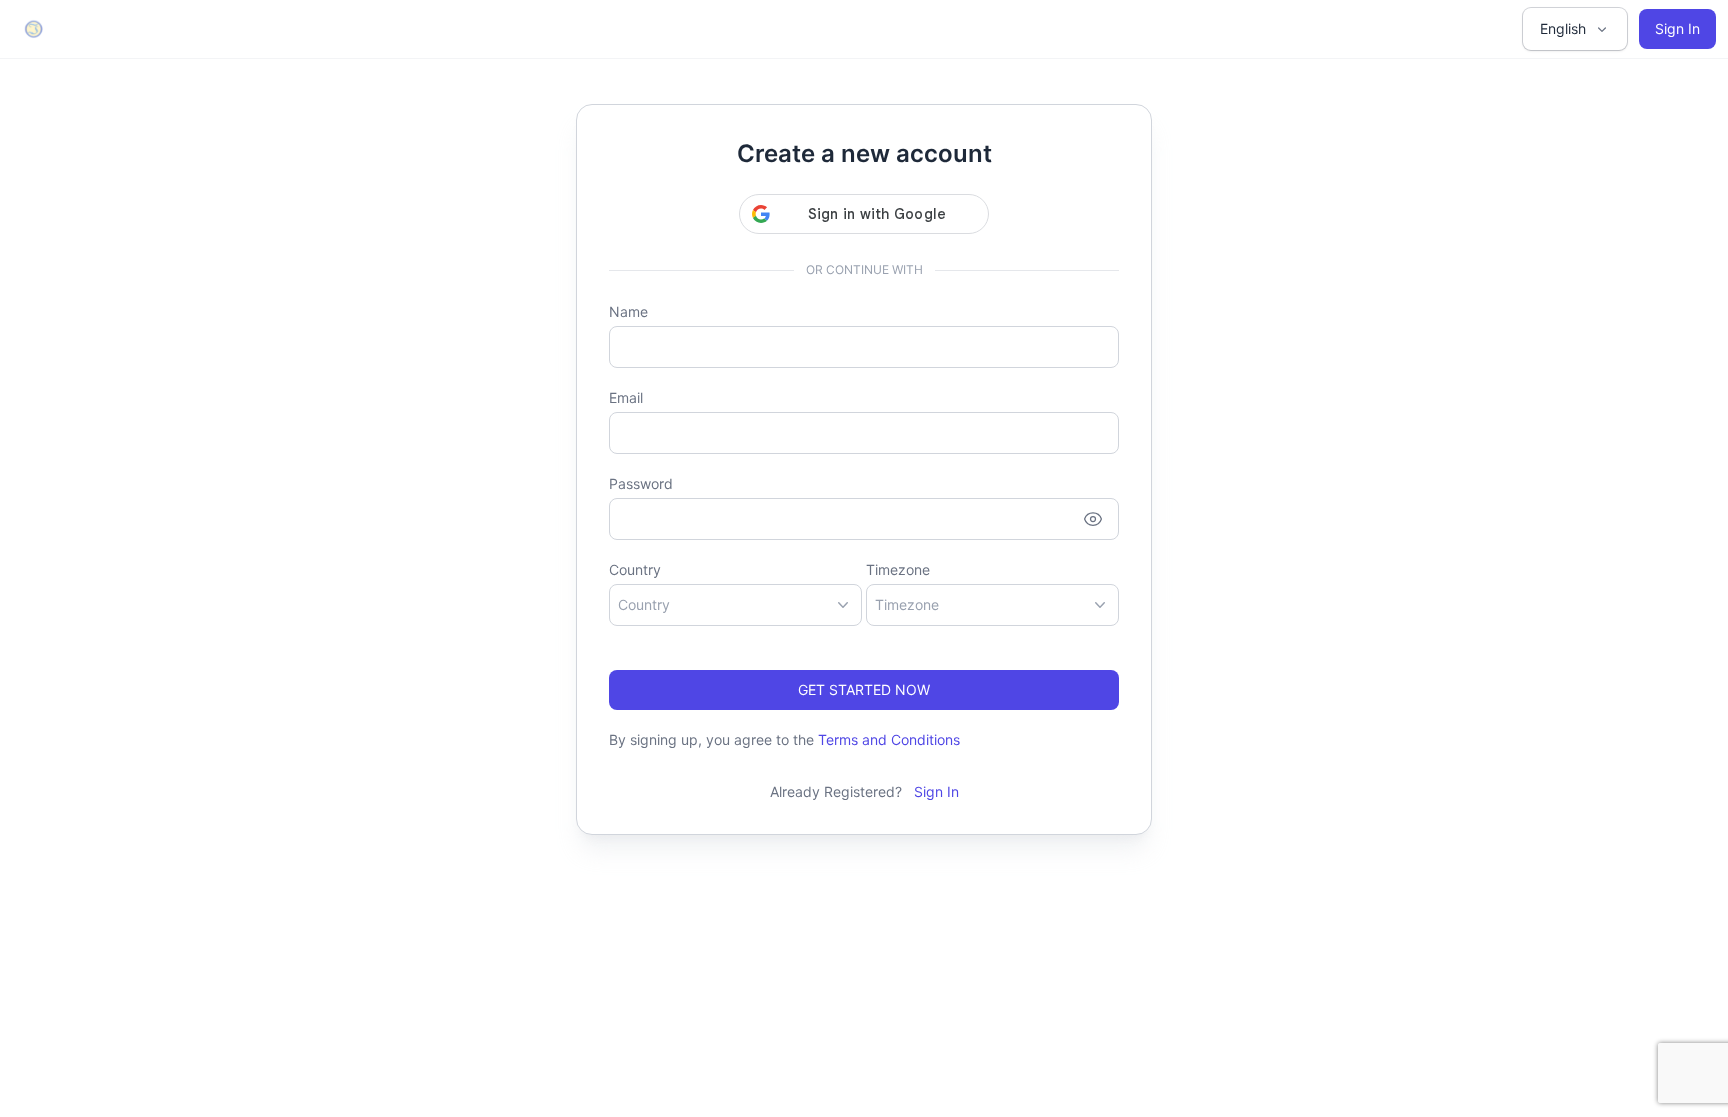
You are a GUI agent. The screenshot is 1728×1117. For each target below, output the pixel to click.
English (1563, 28)
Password (641, 483)
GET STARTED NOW (864, 689)
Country (635, 569)
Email (626, 397)
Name (628, 311)
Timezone (898, 569)
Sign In (1677, 28)
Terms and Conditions (889, 739)
